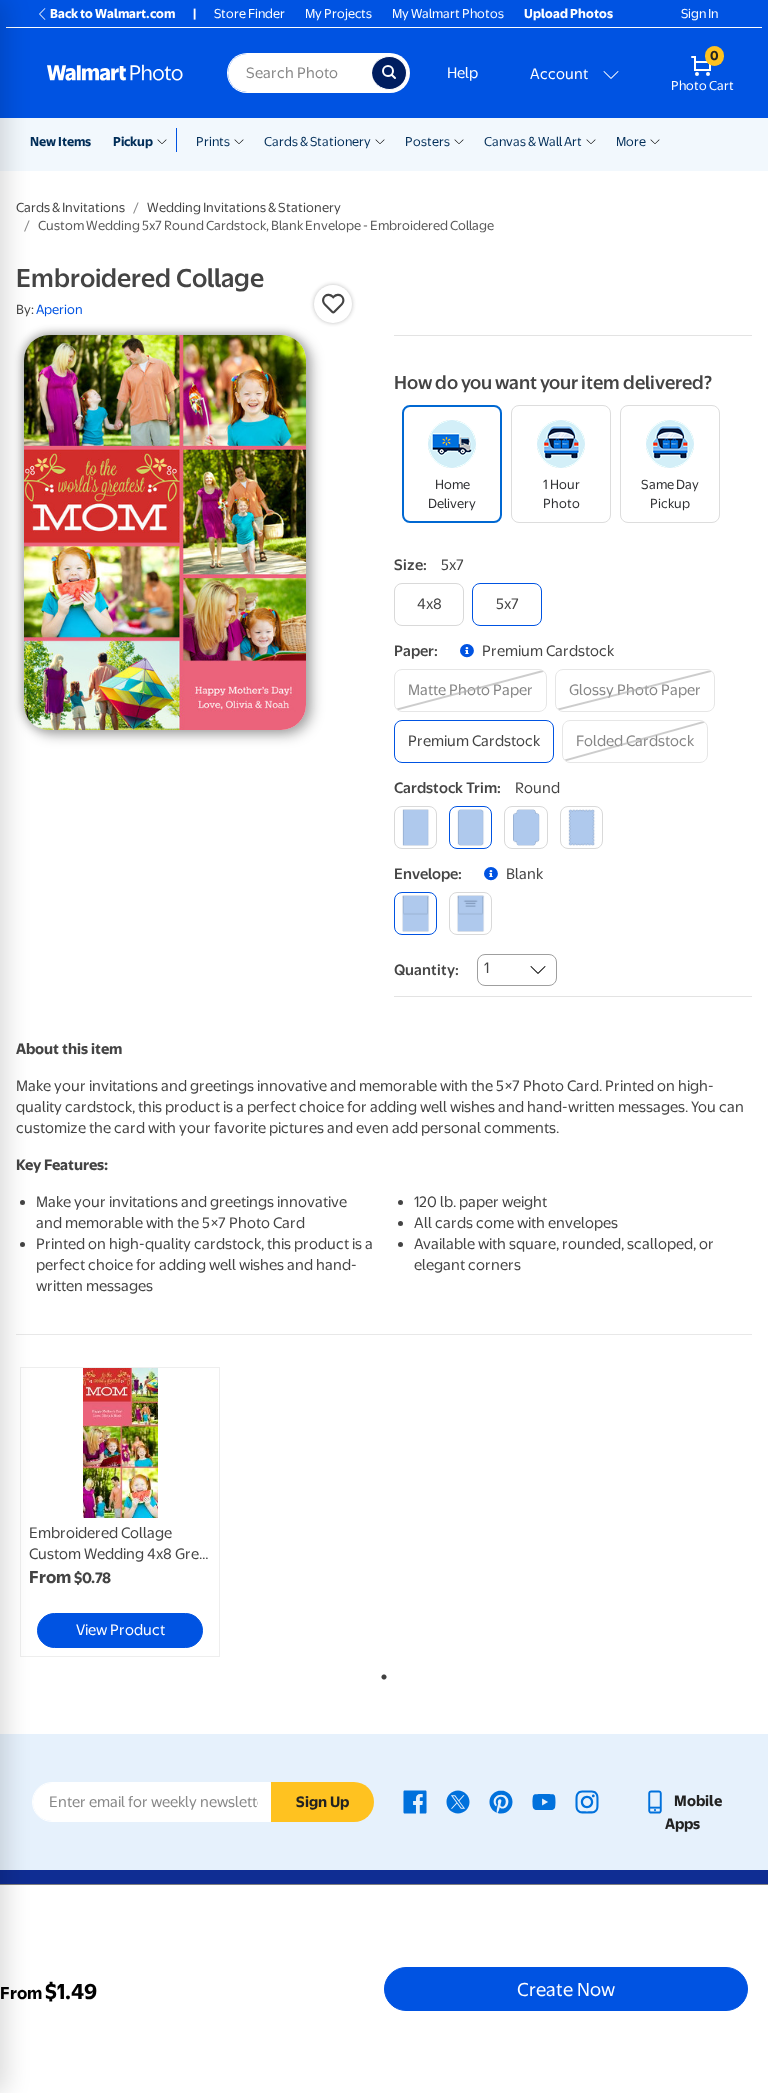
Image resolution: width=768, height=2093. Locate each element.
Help (462, 73)
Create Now (566, 1989)
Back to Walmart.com (112, 13)
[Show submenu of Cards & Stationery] (380, 140)
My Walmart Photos (448, 13)
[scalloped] (581, 827)
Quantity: (426, 970)
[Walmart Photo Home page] (115, 73)
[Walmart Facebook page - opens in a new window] (415, 1801)
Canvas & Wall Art (533, 141)
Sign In (699, 13)
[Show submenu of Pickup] (166, 140)
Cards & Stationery (317, 141)
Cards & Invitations (70, 207)
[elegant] (525, 827)
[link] (120, 1512)
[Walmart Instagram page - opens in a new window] (587, 1801)
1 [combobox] (486, 968)
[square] (415, 827)
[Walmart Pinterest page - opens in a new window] (501, 1801)
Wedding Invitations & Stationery (244, 207)
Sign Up (322, 1802)
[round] (470, 827)
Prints (213, 141)
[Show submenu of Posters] (459, 140)
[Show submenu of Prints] (239, 140)
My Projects (338, 13)
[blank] (415, 913)
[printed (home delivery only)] (470, 913)
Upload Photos (568, 13)
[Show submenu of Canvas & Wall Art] (591, 140)
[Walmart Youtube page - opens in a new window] (544, 1801)
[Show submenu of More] (655, 140)
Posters (427, 141)
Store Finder (249, 13)
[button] (333, 304)
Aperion (59, 309)
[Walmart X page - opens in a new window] (458, 1801)
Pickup (133, 141)
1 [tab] (380, 1673)
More (631, 141)
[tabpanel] (139, 1512)
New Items (60, 141)
